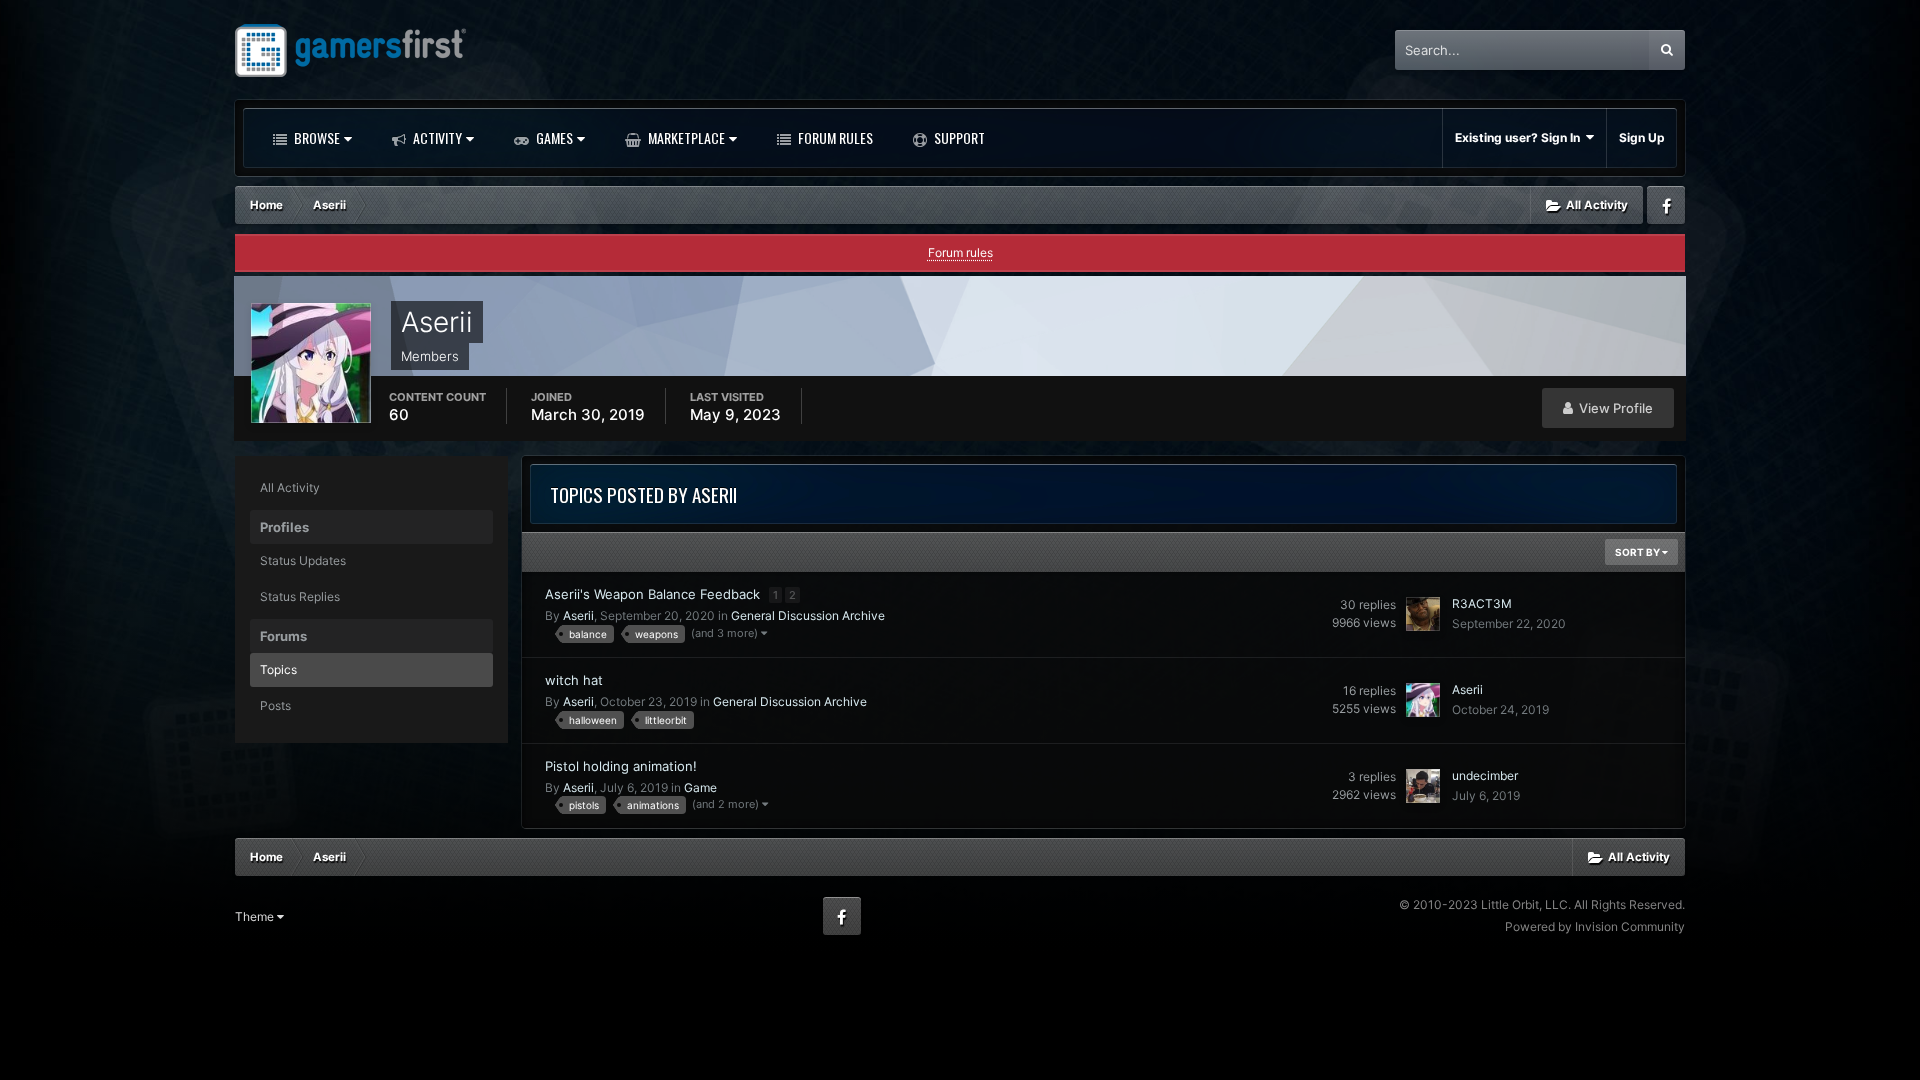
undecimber (1485, 775)
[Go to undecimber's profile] (1423, 786)
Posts (275, 705)
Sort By (1638, 552)
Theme (256, 916)
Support (958, 137)
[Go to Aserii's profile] (1423, 700)
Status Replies (300, 596)
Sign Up (1642, 137)
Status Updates (303, 560)
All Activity (290, 487)
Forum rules (960, 252)
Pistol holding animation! (621, 766)
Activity (436, 137)
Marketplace (685, 137)
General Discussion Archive (808, 615)
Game (700, 787)
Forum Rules (834, 137)
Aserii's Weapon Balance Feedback (654, 594)
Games (553, 137)
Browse (315, 137)
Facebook (1666, 205)
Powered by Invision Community (1595, 926)
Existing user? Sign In (1520, 137)
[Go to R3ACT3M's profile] (1423, 614)
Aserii (578, 615)
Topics (278, 669)
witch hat (574, 680)
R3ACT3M (1482, 603)
